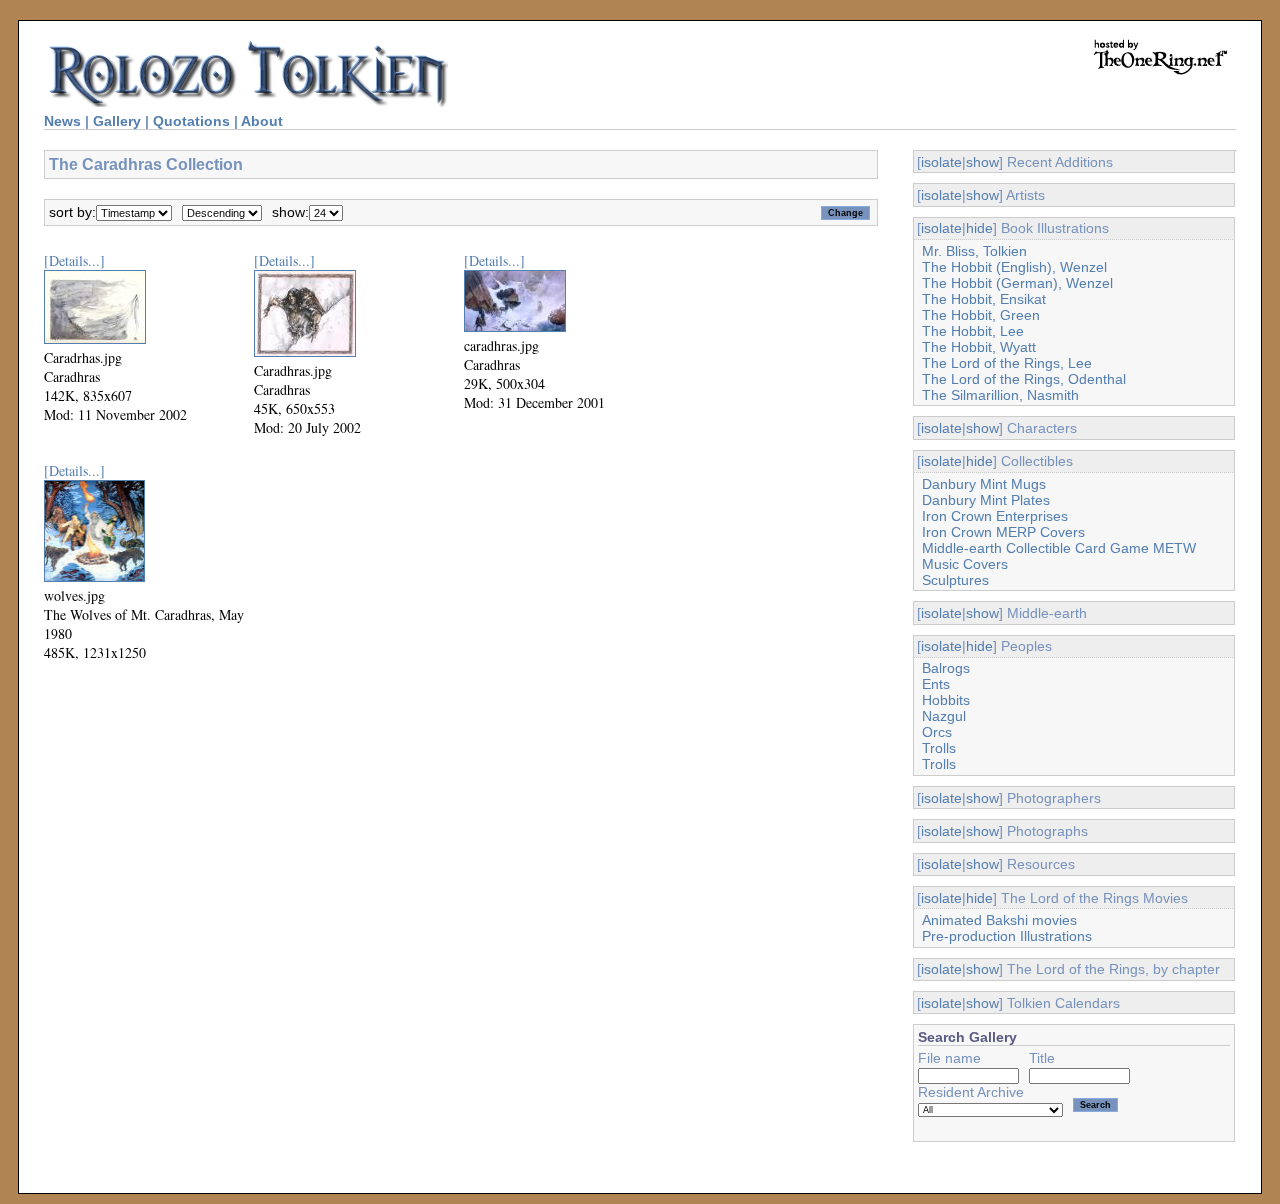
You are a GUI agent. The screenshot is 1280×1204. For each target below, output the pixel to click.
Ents (936, 684)
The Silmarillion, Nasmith (1000, 395)
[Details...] (74, 260)
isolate (941, 162)
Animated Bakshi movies (999, 920)
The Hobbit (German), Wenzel (1017, 283)
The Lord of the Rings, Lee (1007, 363)
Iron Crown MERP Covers (1003, 532)
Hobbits (946, 700)
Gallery (117, 121)
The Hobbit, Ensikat (984, 299)
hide (979, 228)
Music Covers (965, 564)
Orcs (937, 732)
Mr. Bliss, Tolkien (974, 251)
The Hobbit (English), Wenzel (1014, 267)
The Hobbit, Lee (973, 331)
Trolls (939, 748)
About (262, 121)
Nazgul (944, 716)
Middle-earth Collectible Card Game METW (1059, 548)
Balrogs (946, 668)
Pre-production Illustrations (1007, 936)
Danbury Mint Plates (986, 500)
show (982, 162)
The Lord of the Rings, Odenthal (1024, 379)
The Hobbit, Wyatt (979, 347)
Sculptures (955, 580)
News (62, 121)
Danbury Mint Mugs (984, 484)
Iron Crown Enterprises (995, 516)
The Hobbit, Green (981, 315)
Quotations (191, 121)
